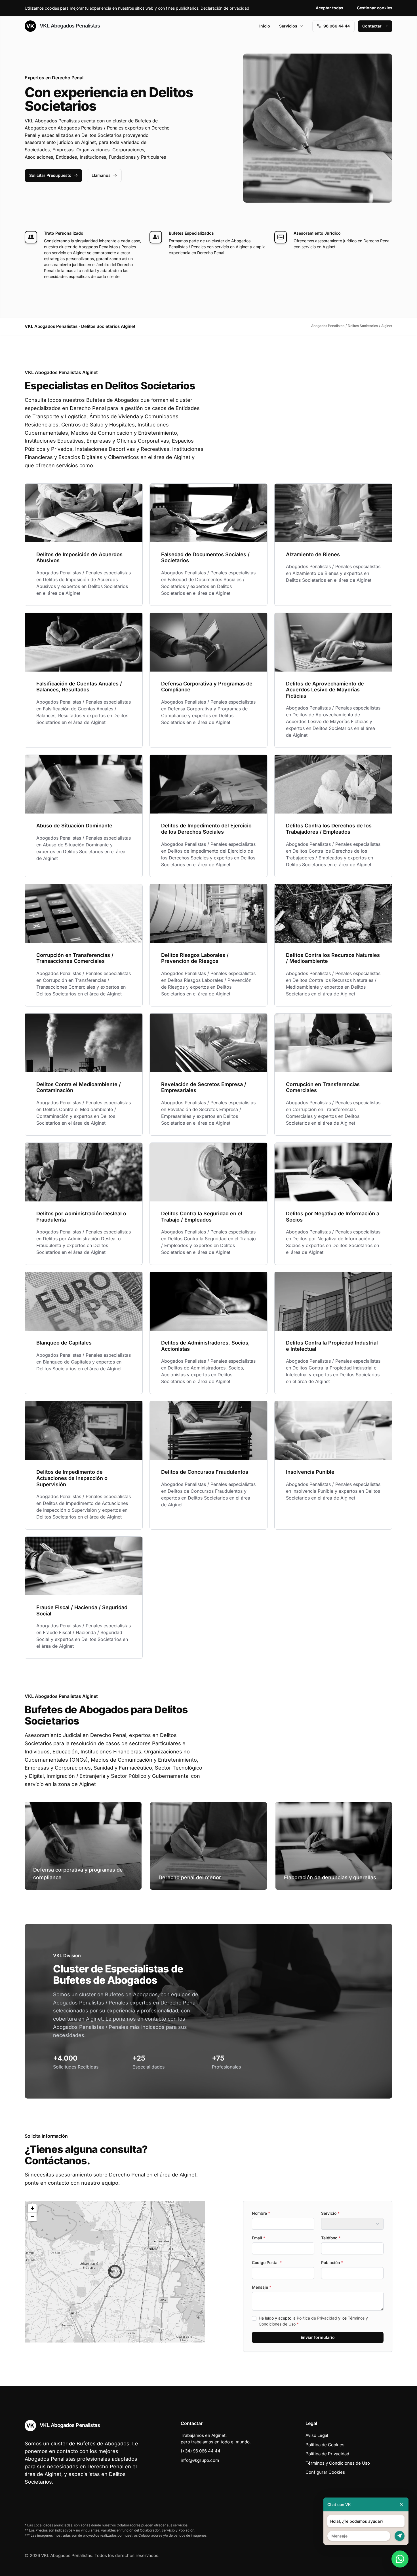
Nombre (261, 2213)
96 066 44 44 (337, 26)
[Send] (400, 2536)
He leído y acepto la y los (313, 2321)
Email (259, 2238)
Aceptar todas (329, 8)
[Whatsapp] (400, 2559)
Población (332, 2262)
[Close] (401, 2504)
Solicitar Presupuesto (50, 175)
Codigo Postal (267, 2262)
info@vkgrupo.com (200, 2460)
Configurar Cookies (325, 2472)
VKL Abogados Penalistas (69, 26)
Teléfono (331, 2238)
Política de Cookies (325, 2445)
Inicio (265, 26)
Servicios (288, 26)
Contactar (372, 26)
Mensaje (262, 2287)
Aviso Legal (317, 2435)
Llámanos (101, 175)
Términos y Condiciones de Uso (338, 2463)
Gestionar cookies (375, 8)
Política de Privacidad (317, 2318)
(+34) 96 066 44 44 (201, 2451)
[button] (115, 2272)
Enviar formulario (318, 2337)
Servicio (330, 2213)
